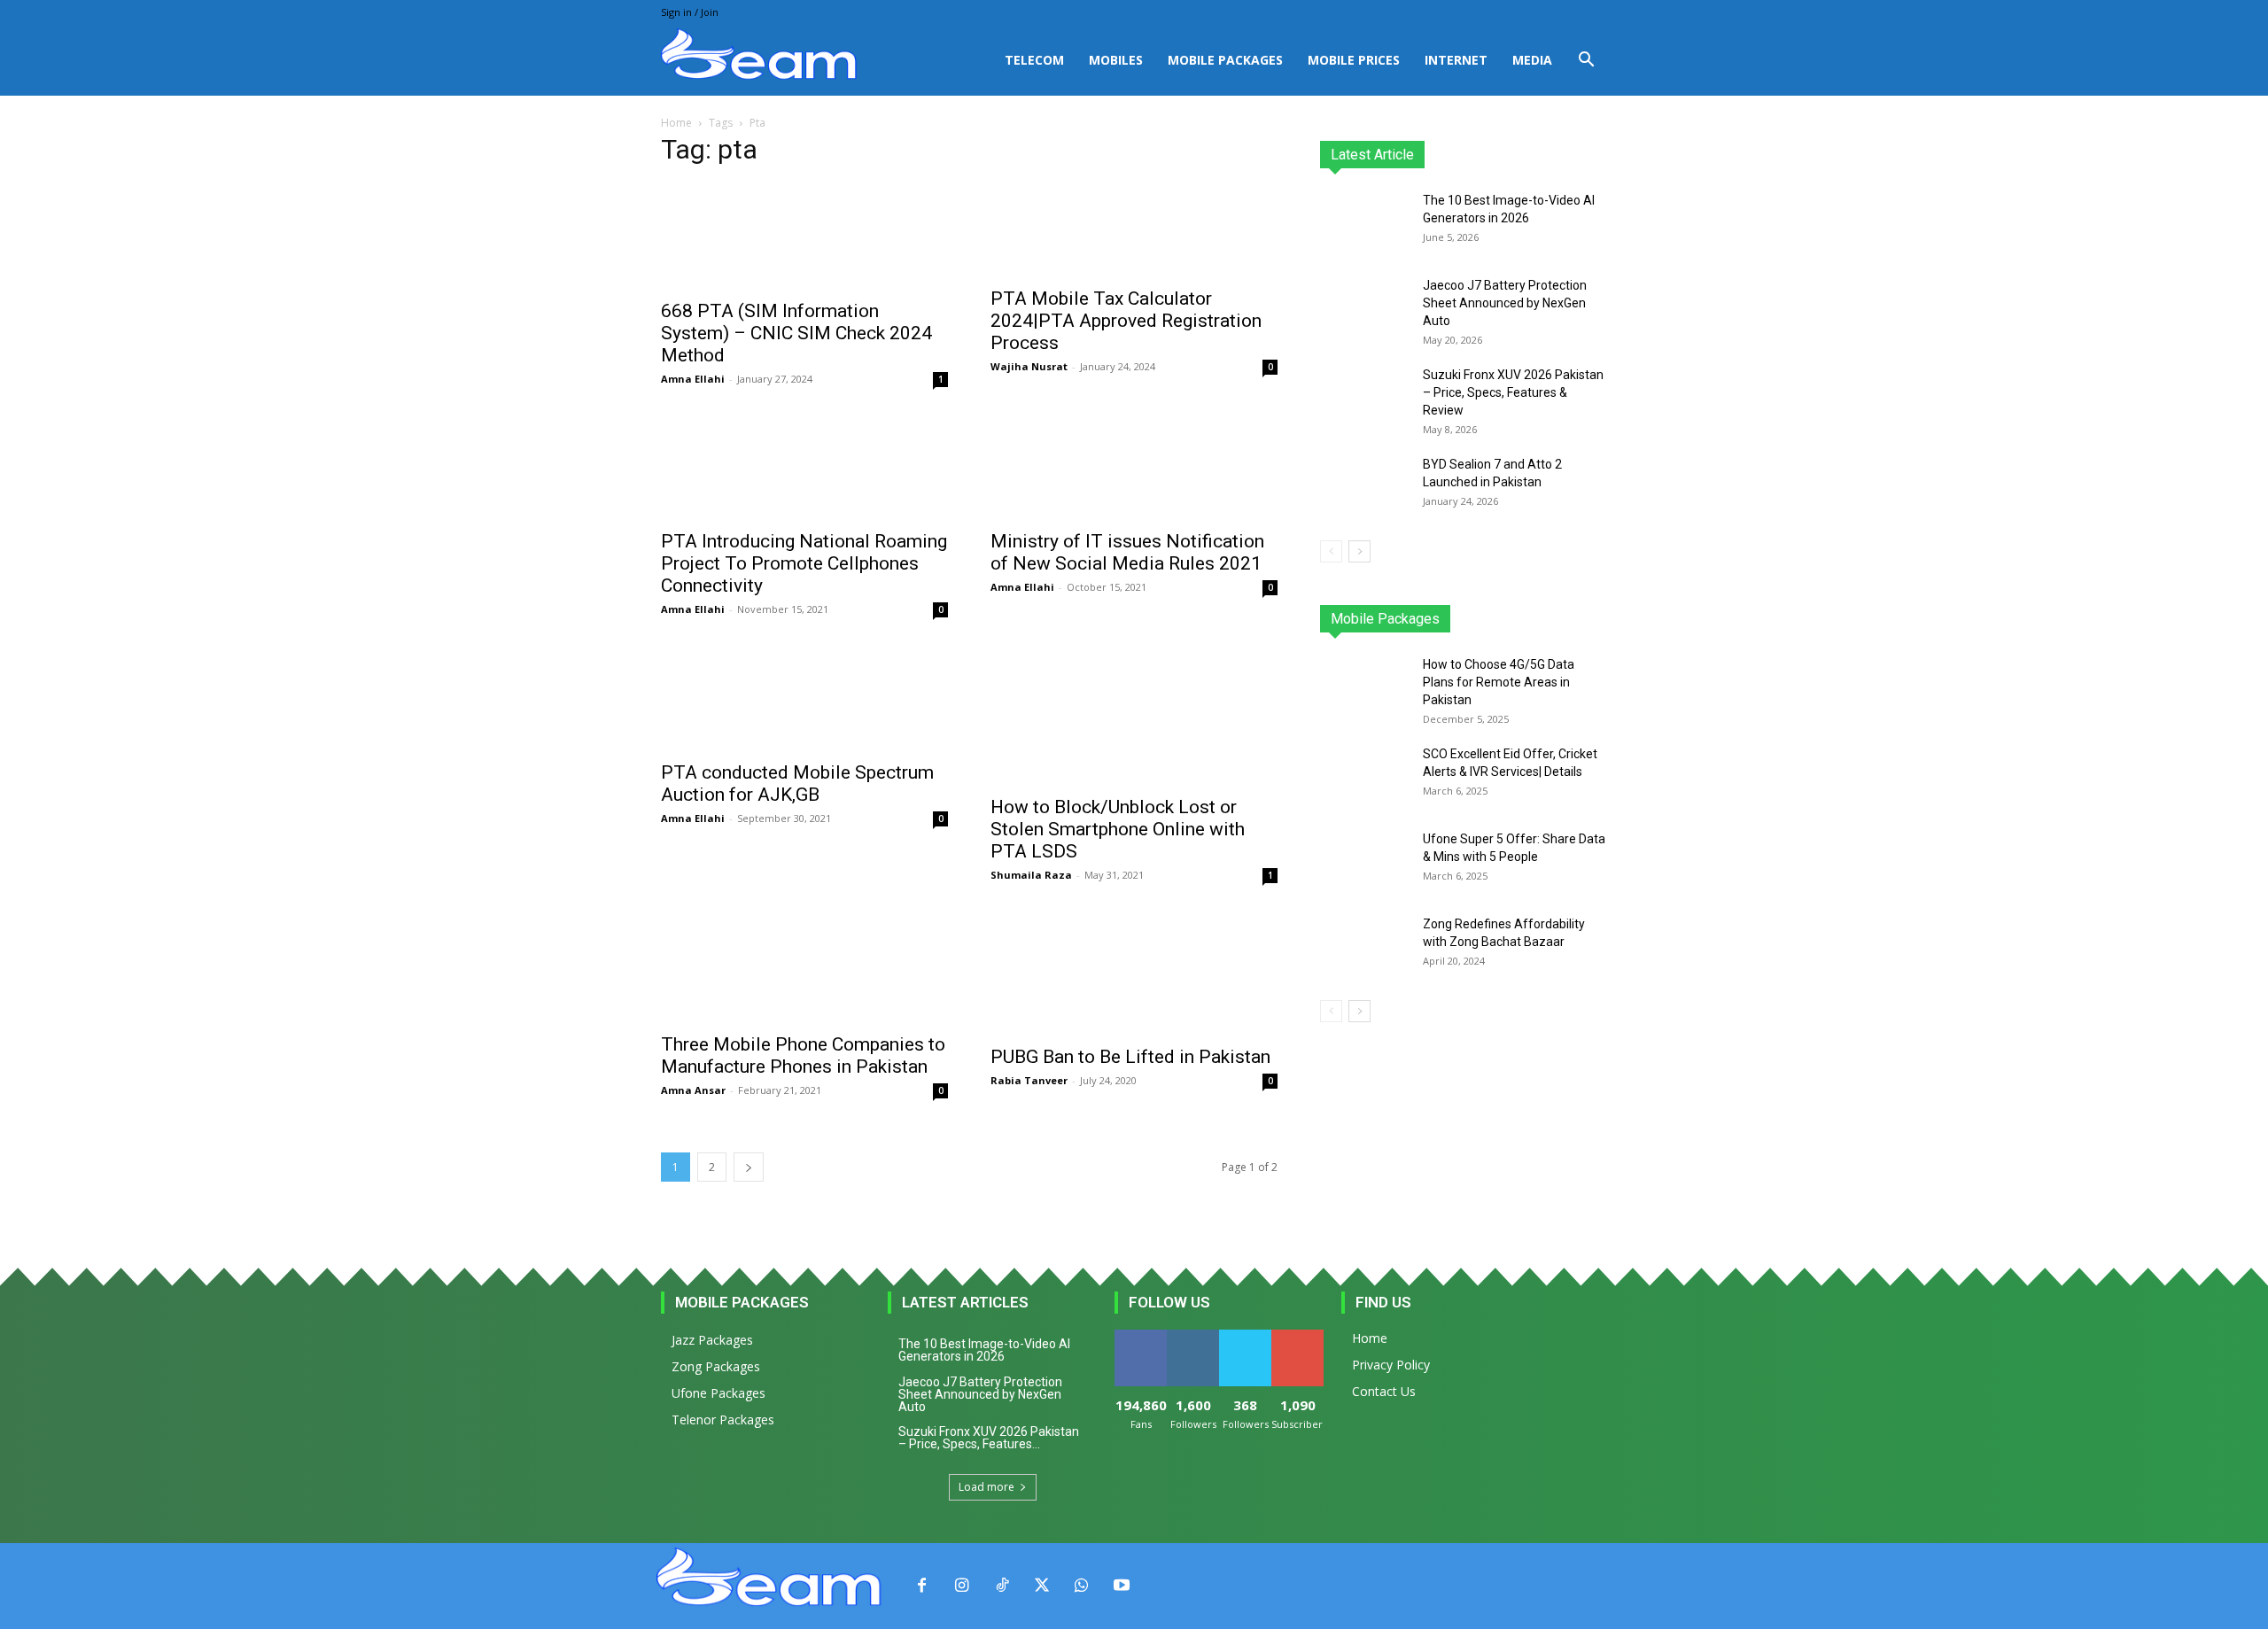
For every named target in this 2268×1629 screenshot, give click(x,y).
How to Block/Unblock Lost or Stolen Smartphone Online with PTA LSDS (1118, 829)
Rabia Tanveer (1029, 1080)
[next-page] (749, 1167)
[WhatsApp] (1081, 1586)
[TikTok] (1002, 1586)
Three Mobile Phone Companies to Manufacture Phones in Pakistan (803, 1055)
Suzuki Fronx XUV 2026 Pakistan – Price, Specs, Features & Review (1513, 392)
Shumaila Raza (1031, 875)
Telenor (1440, 619)
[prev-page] (1331, 551)
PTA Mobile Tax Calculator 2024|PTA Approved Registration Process (1126, 321)
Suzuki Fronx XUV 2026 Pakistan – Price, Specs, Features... (989, 1438)
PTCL (1594, 619)
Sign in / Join (690, 12)
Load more (986, 1487)
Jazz (1387, 619)
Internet (1456, 60)
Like (1141, 1336)
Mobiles (1116, 60)
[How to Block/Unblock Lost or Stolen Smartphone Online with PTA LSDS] (1134, 715)
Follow (1193, 1336)
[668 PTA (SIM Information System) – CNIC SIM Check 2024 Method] (804, 236)
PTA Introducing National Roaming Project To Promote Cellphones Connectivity (804, 563)
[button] (1586, 62)
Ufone (1544, 619)
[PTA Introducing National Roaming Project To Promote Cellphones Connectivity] (804, 467)
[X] (1041, 1586)
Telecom (1034, 60)
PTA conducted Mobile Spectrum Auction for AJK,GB (797, 783)
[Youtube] (1121, 1586)
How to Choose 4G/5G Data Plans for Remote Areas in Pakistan (1499, 682)
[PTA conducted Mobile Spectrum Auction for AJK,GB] (804, 698)
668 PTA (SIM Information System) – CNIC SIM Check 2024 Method (796, 333)
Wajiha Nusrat (1029, 366)
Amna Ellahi (693, 379)
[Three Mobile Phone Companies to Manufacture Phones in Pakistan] (804, 966)
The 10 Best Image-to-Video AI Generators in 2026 (984, 1350)
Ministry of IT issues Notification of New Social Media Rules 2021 (1127, 552)
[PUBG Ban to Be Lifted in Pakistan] (1134, 973)
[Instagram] (962, 1586)
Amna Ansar (693, 1090)
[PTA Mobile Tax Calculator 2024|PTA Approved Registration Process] (1134, 230)
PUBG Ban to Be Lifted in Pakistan (1130, 1057)
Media (1532, 60)
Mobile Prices (1354, 60)
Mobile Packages (1225, 60)
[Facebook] (922, 1586)
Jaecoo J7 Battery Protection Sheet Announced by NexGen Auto (1505, 303)
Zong (1493, 619)
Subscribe (1299, 1336)
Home (676, 123)
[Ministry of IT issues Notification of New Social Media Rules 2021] (1134, 467)
